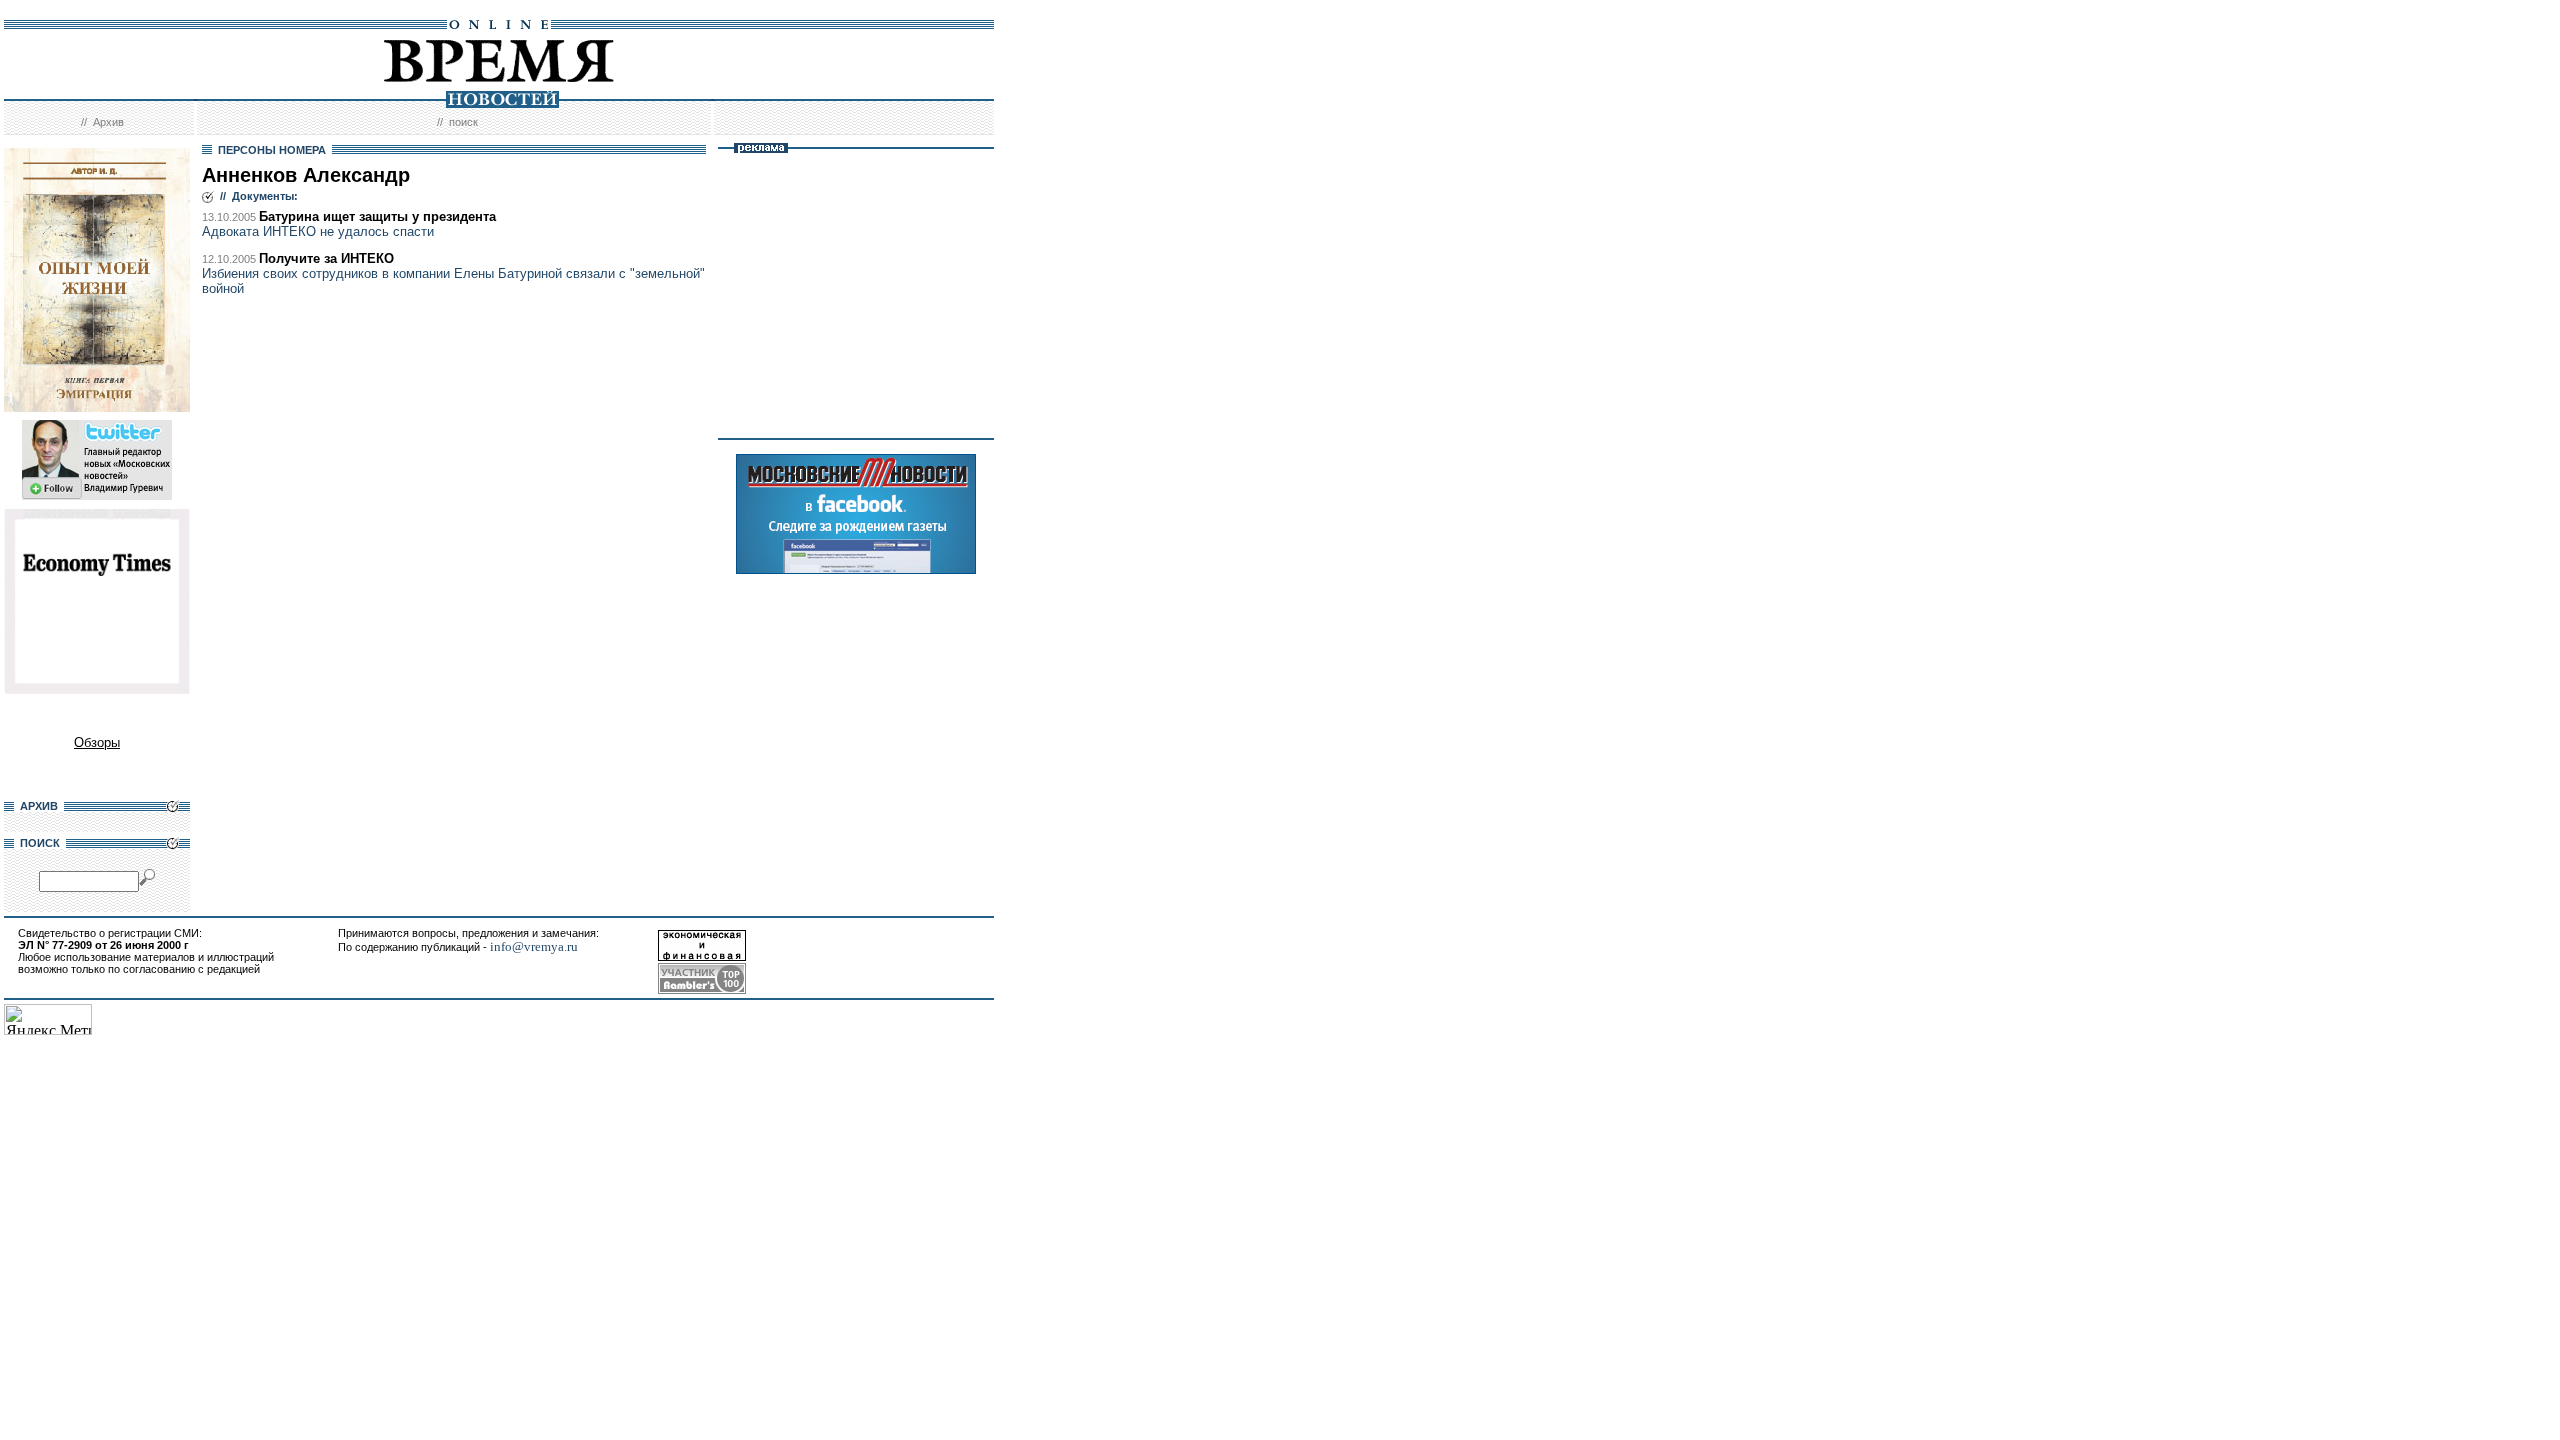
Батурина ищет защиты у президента (377, 216)
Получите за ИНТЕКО (326, 258)
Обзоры (97, 742)
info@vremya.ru (534, 946)
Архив (108, 122)
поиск (463, 122)
